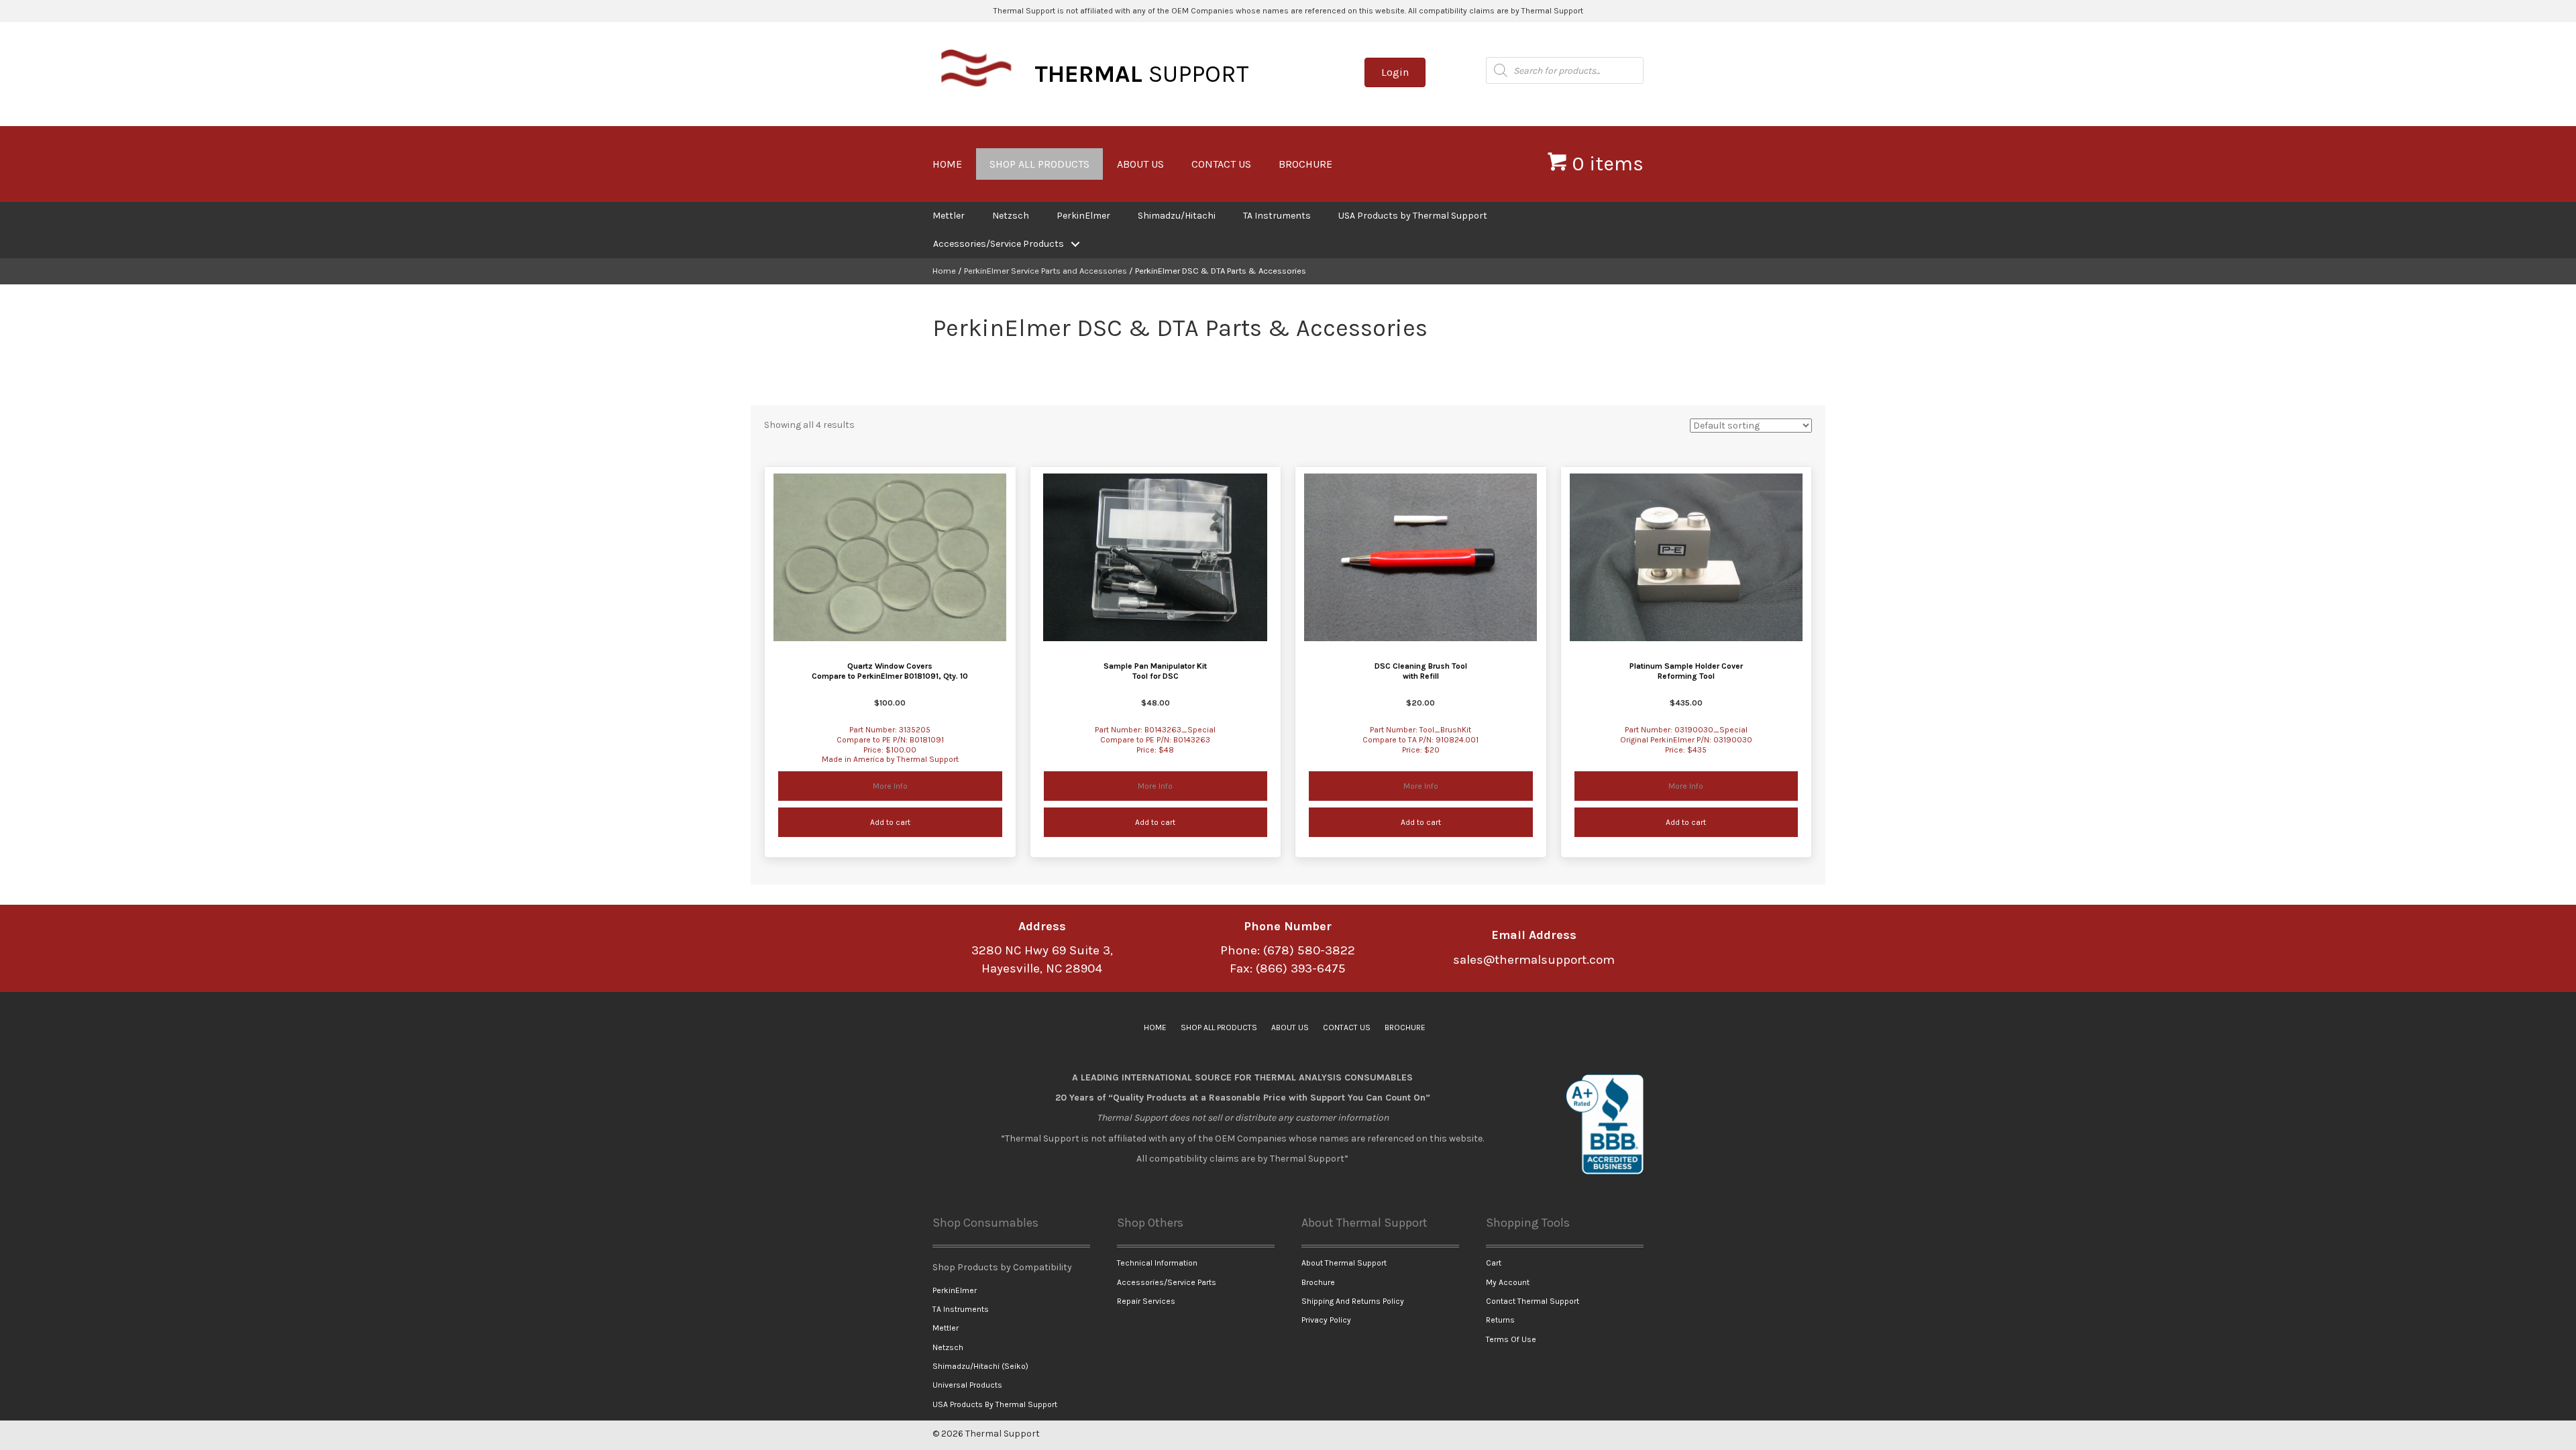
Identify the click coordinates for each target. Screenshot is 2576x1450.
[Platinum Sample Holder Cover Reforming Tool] (1686, 557)
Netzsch (1011, 216)
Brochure (1305, 164)
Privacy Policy (1326, 1320)
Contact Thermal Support (1533, 1301)
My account (1508, 1282)
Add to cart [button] (890, 822)
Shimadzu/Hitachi (1177, 216)
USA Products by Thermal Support (1413, 216)
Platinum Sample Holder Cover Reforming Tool (1686, 671)
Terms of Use (1511, 1339)
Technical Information (1157, 1263)
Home (947, 164)
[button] (1075, 244)
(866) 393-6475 (1301, 968)
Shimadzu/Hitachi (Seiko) (980, 1366)
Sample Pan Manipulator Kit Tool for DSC (1155, 671)
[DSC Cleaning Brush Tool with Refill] (1420, 557)
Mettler (949, 216)
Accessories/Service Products (999, 244)
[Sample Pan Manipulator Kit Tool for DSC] (1155, 557)
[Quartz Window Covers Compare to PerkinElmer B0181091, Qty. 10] (890, 557)
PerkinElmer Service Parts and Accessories (1045, 271)
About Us (1140, 164)
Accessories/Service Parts (1167, 1282)
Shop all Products (1039, 164)
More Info (937, 786)
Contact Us (1221, 164)
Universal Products (967, 1385)
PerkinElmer (1083, 216)
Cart (1494, 1263)
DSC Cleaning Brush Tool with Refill (1421, 671)
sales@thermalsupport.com (1534, 960)
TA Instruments (1277, 216)
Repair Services (1146, 1301)
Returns (1500, 1320)
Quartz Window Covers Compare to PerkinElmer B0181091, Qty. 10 (890, 671)
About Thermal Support (1344, 1263)
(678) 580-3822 (1309, 950)
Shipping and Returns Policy (1353, 1301)
